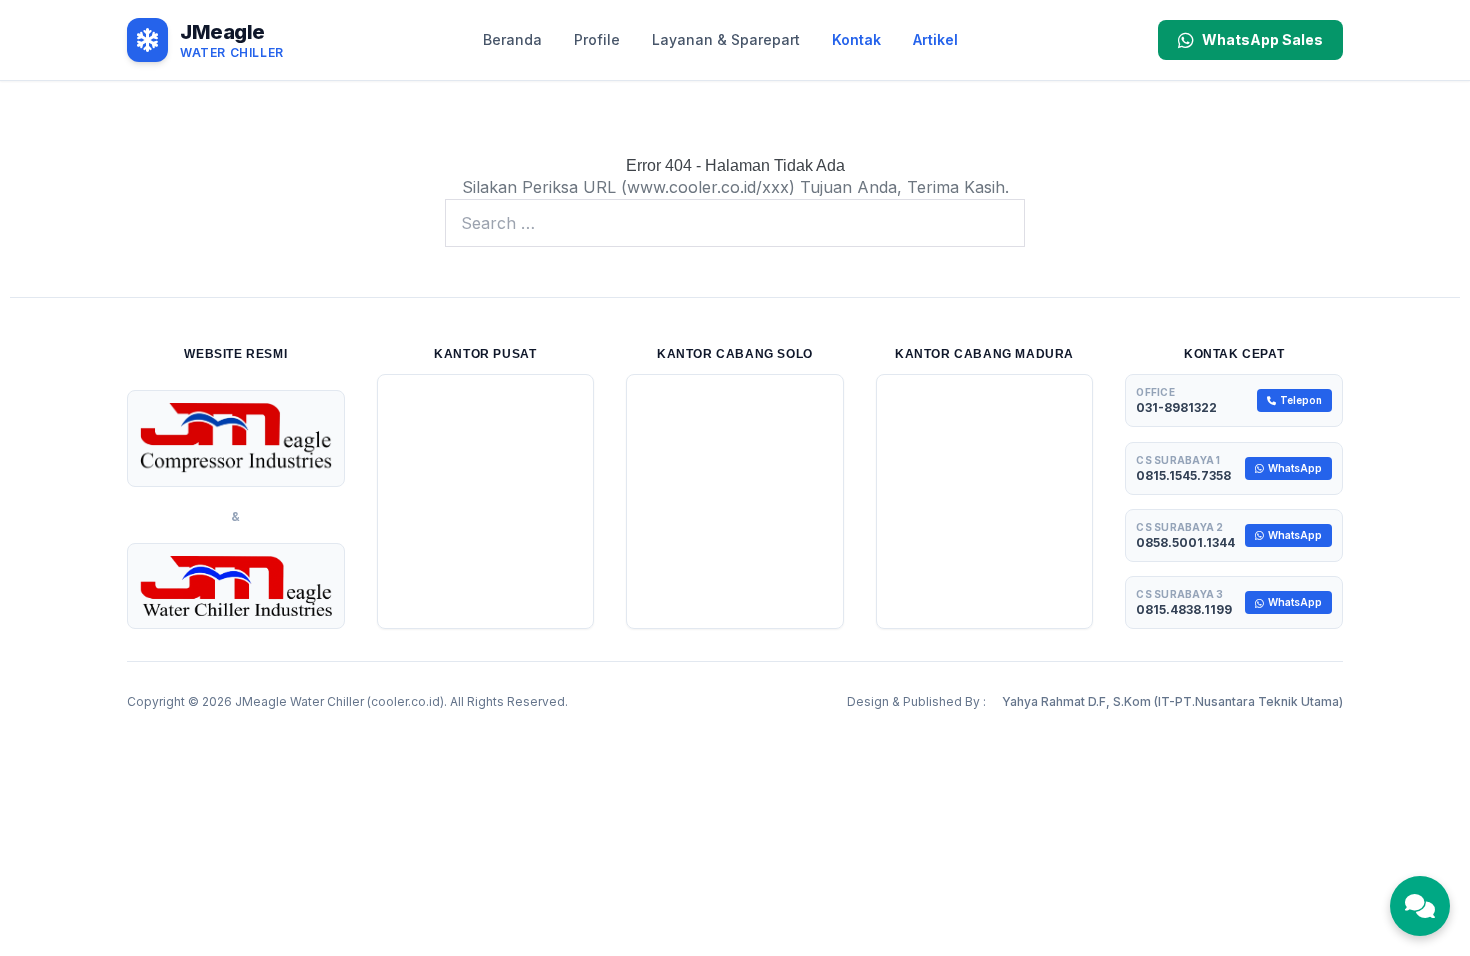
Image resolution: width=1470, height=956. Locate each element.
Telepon (1301, 400)
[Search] (999, 223)
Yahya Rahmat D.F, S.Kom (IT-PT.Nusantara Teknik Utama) (1172, 701)
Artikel (935, 39)
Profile (597, 39)
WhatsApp (1295, 468)
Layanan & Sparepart (726, 39)
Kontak (856, 39)
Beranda (512, 39)
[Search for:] (735, 223)
